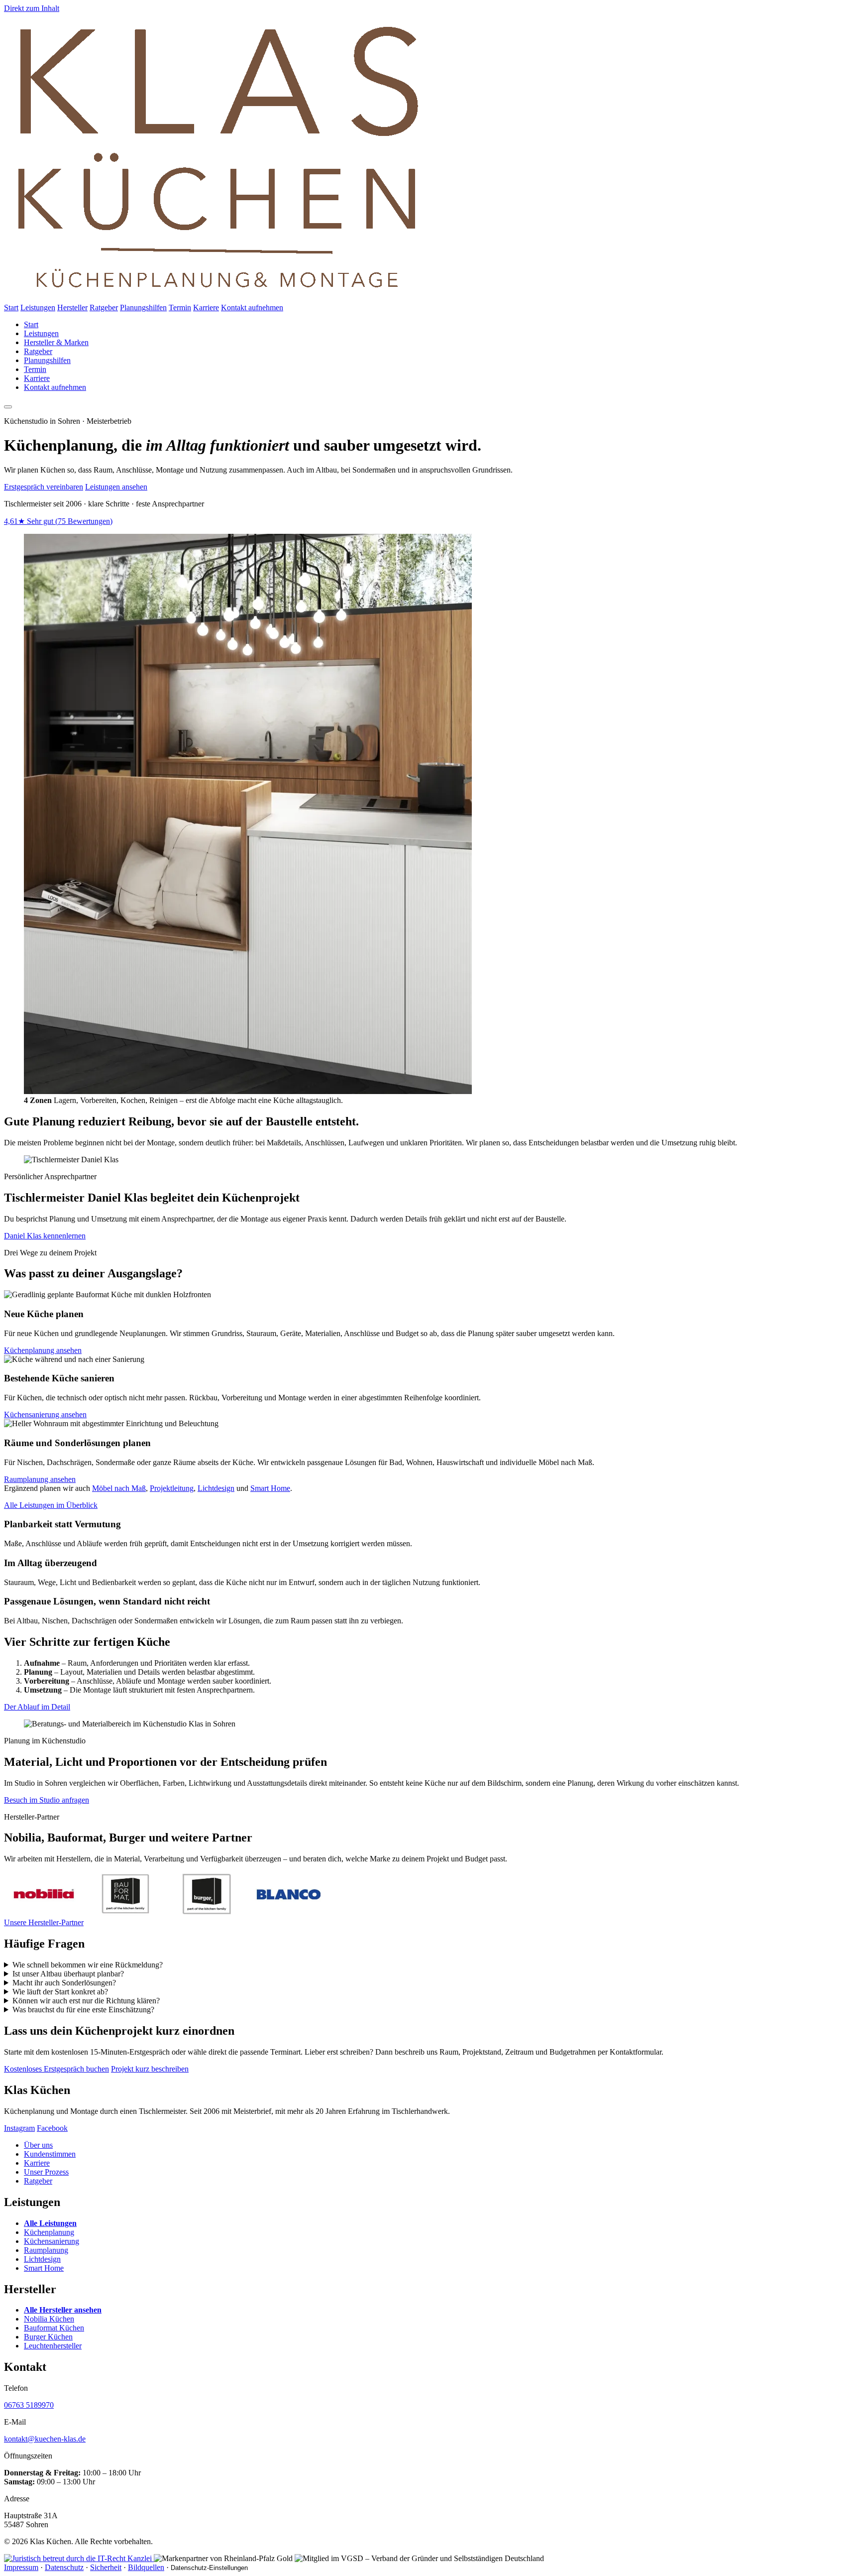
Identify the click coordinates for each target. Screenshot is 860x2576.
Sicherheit (106, 2567)
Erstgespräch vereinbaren (44, 487)
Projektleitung (172, 1488)
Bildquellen (146, 2567)
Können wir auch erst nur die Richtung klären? (86, 2001)
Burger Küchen (48, 2337)
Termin (180, 307)
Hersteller (72, 307)
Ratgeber (104, 307)
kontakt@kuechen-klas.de (45, 2439)
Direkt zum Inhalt (32, 8)
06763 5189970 (29, 2405)
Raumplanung (46, 2250)
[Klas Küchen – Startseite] (218, 299)
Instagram (19, 2128)
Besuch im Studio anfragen (47, 1800)
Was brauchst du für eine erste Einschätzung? (83, 2010)
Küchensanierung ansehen (45, 1414)
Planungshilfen (143, 307)
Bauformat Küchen (54, 2328)
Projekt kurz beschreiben (150, 2069)
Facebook (52, 2128)
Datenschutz (64, 2567)
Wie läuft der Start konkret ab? (60, 1992)
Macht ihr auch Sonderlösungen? (64, 1983)
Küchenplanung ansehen (43, 1350)
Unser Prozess (46, 2172)
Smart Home (270, 1488)
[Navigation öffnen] (8, 407)
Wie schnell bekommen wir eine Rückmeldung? (88, 1965)
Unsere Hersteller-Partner (44, 1922)
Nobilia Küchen (49, 2319)
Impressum (21, 2567)
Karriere (206, 307)
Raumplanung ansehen (40, 1479)
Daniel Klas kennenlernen (45, 1236)
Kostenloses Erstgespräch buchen (56, 2069)
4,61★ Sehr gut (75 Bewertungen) (58, 521)
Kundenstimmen (50, 2154)
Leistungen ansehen (116, 487)
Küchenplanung (49, 2232)
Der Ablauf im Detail (37, 1707)
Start (11, 307)
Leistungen (38, 307)
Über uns (38, 2145)
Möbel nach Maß (119, 1488)
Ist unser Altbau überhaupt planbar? (68, 1974)
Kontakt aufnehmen (252, 307)
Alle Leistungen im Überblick (51, 1505)
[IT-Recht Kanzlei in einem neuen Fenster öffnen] (79, 2558)
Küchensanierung (52, 2241)
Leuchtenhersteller (53, 2346)
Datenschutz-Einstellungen (209, 2568)
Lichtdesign (216, 1488)
